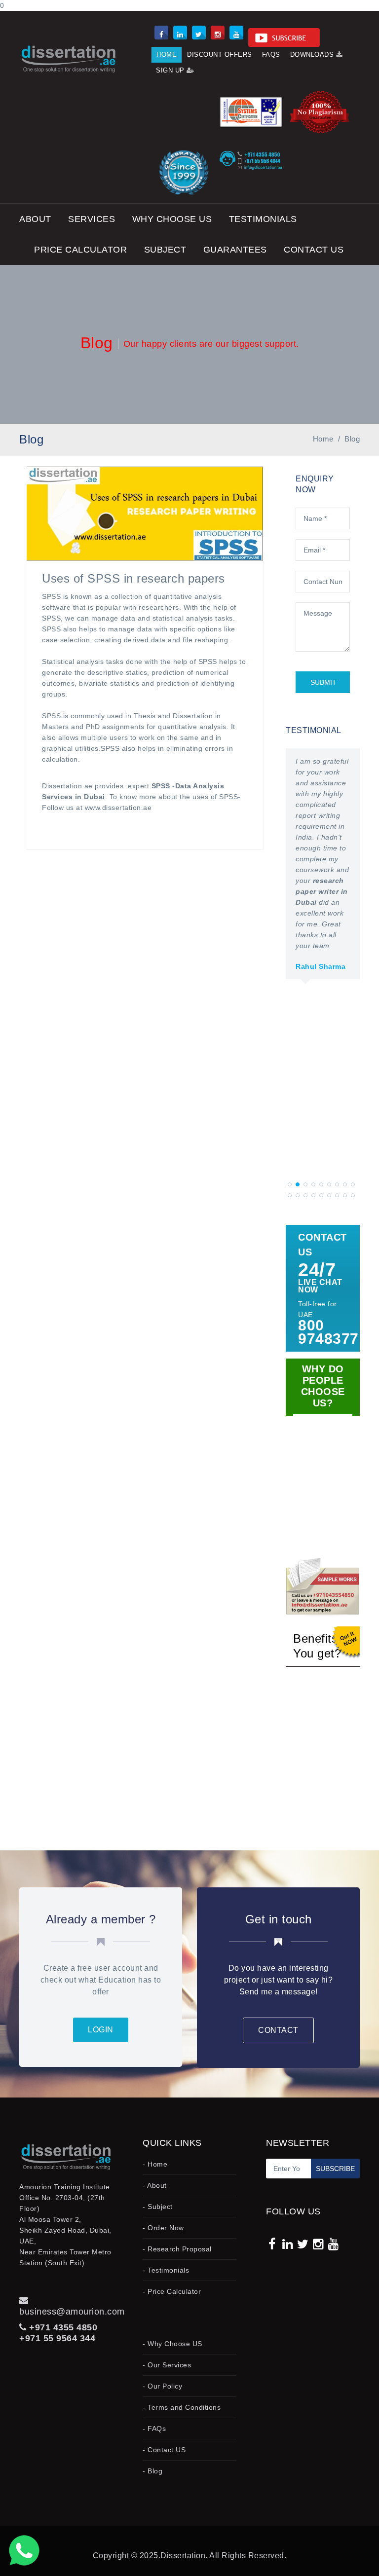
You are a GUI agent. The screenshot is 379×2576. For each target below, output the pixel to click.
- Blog (152, 2471)
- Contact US (164, 2450)
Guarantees (235, 250)
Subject (165, 250)
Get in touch (279, 1919)
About (35, 219)
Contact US (314, 250)
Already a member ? (101, 1919)
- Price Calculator (172, 2291)
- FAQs (154, 2429)
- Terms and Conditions (182, 2407)
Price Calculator (80, 250)
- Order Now (163, 2228)
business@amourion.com (72, 2312)
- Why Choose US (172, 2344)
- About (155, 2185)
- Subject (158, 2207)
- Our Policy (162, 2386)
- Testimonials (166, 2270)
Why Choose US (172, 219)
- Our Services (167, 2365)
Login (101, 2030)
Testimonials (263, 219)
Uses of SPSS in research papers (133, 578)
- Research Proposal (177, 2249)
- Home (155, 2164)
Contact (278, 2030)
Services (92, 219)
